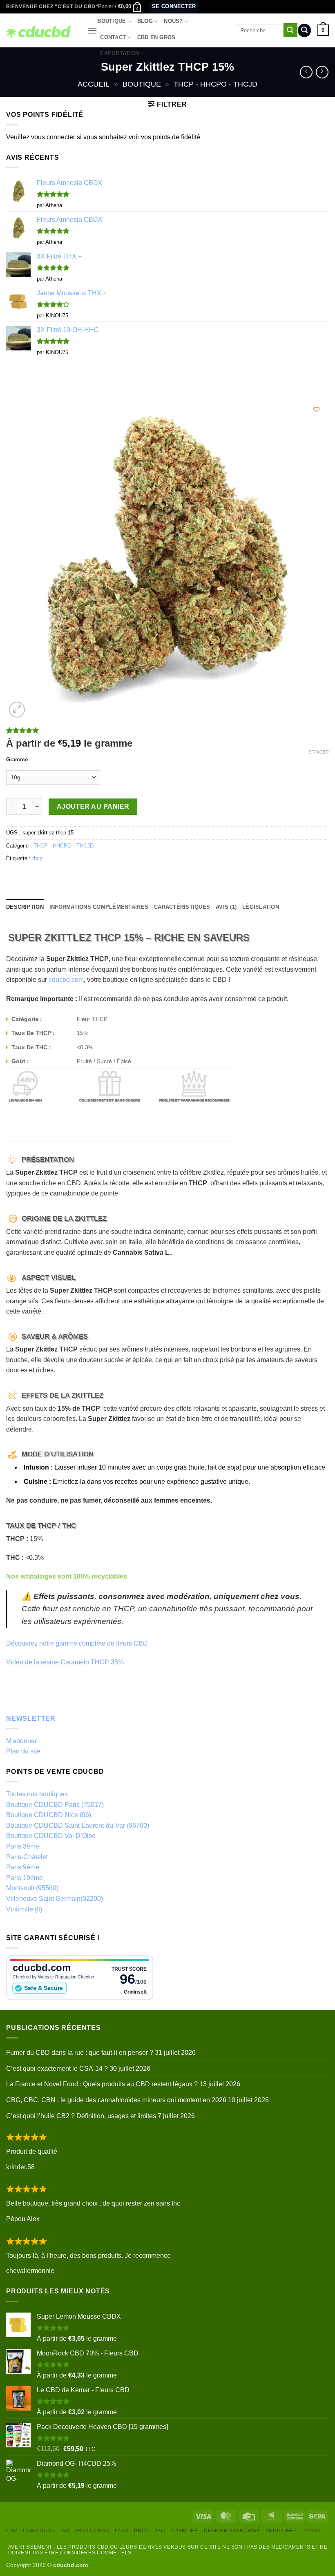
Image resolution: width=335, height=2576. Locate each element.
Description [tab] (25, 907)
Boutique (112, 21)
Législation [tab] (261, 907)
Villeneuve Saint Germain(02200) (55, 1899)
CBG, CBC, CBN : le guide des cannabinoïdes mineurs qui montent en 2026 (116, 2100)
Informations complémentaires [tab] (99, 907)
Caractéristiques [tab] (182, 907)
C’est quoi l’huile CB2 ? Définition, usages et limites (81, 2116)
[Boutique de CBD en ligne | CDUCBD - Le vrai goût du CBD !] (41, 30)
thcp (37, 858)
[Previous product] (322, 72)
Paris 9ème (23, 1867)
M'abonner (21, 1741)
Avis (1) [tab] (226, 907)
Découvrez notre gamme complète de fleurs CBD (77, 1643)
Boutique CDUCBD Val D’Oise (51, 1836)
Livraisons (39, 2531)
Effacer (319, 752)
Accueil (94, 84)
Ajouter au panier (93, 806)
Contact (113, 37)
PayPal (312, 2531)
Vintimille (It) (24, 1909)
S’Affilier (184, 2531)
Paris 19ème (25, 1878)
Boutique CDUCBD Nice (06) (49, 1815)
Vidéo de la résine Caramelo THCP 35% (65, 1662)
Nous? (173, 21)
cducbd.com (66, 980)
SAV (66, 2531)
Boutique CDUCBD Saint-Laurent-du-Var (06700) (78, 1826)
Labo (122, 2531)
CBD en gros (156, 37)
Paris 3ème (23, 1846)
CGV (12, 2531)
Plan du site (23, 1751)
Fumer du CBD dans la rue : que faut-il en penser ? (80, 2053)
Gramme (17, 760)
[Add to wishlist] (316, 409)
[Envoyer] (290, 30)
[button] (120, 7)
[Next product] (306, 72)
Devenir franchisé (232, 2531)
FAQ (160, 2531)
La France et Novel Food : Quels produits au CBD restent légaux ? (102, 2084)
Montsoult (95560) (32, 1888)
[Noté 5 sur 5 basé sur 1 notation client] (167, 730)
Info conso (93, 2531)
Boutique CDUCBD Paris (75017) (55, 1805)
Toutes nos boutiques (37, 1794)
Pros (141, 2531)
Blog (145, 21)
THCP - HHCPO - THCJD (216, 84)
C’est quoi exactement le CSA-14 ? (57, 2069)
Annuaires (281, 2531)
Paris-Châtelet (27, 1857)
